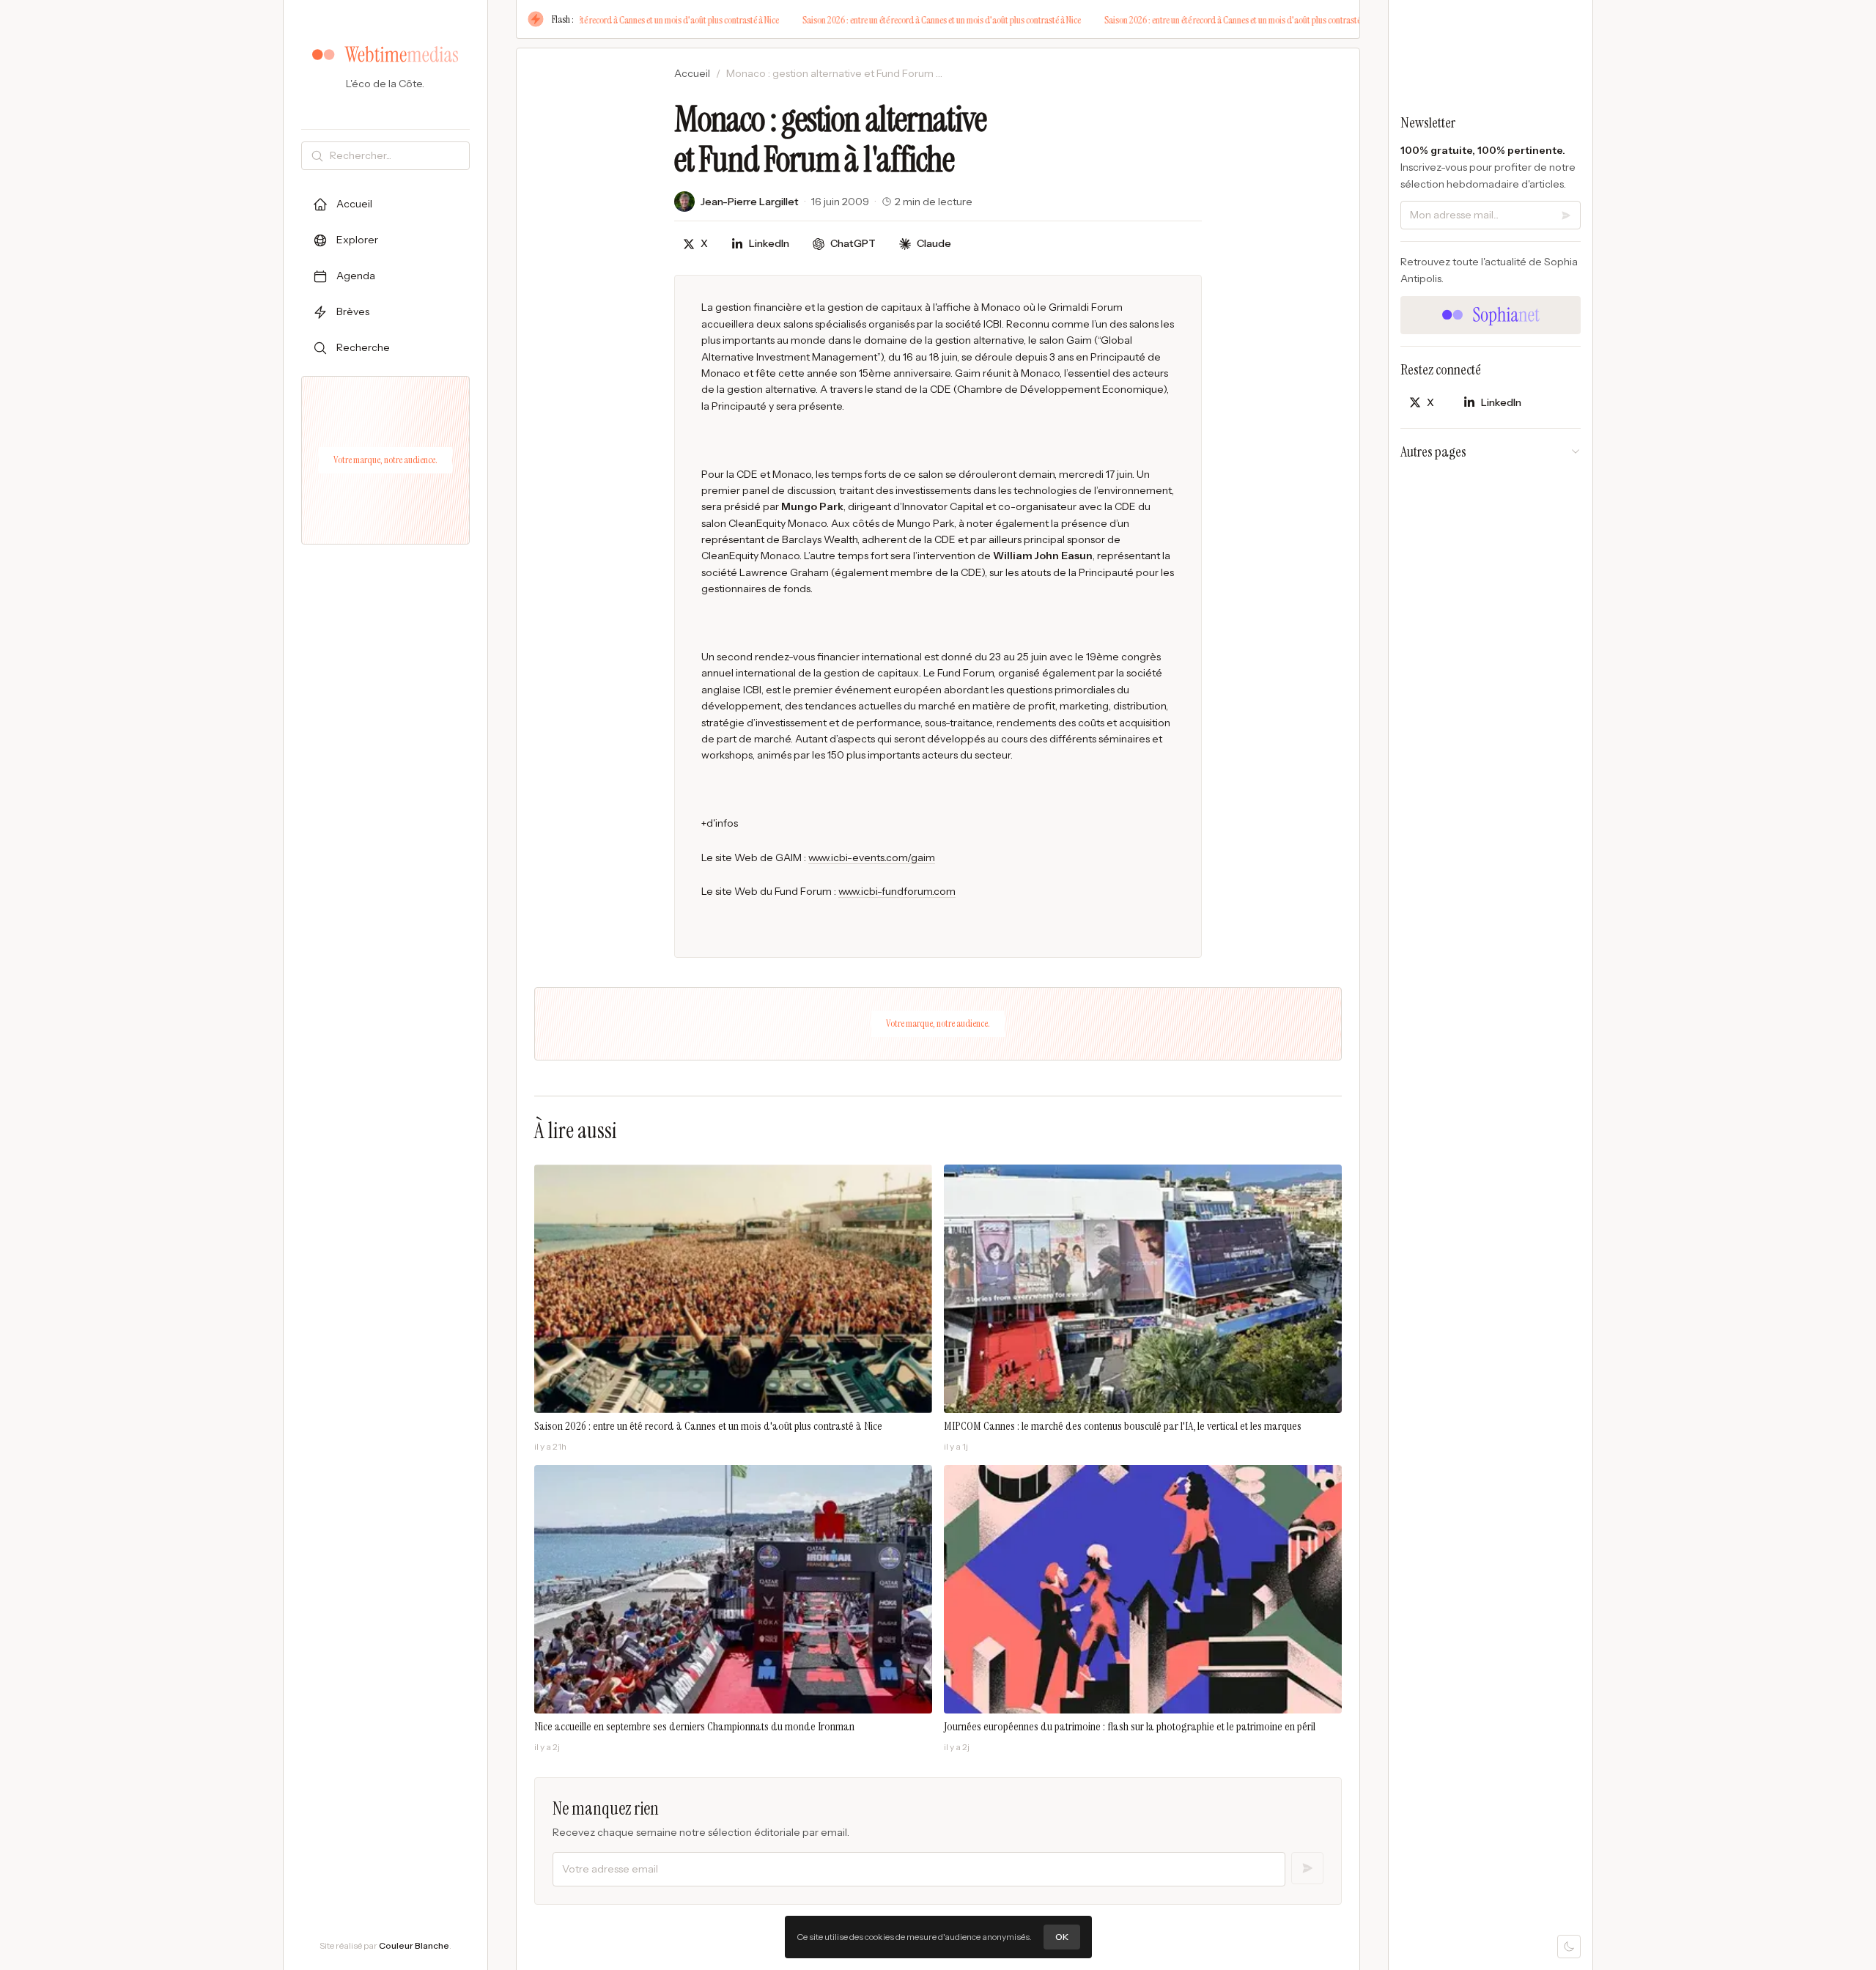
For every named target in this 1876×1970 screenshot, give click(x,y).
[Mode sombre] (1569, 1947)
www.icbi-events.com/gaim (872, 857)
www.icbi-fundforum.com (897, 891)
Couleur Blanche (414, 1945)
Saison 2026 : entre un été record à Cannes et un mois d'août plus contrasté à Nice (613, 20)
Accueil (692, 73)
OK (1062, 1937)
